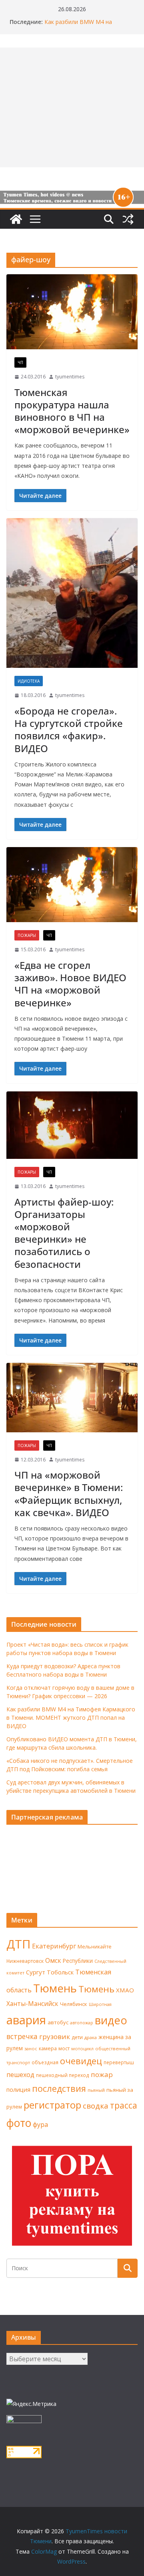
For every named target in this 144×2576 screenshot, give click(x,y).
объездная (45, 2062)
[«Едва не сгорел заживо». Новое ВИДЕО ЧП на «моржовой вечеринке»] (72, 885)
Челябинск (74, 2004)
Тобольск (60, 1972)
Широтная (100, 2004)
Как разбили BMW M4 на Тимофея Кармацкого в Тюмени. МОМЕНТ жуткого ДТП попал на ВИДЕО (71, 1718)
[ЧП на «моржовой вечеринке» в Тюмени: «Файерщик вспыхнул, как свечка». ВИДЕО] (72, 1398)
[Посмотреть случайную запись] (128, 219)
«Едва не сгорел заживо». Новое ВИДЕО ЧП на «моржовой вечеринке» (70, 984)
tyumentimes (70, 377)
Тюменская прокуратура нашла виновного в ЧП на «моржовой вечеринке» (72, 411)
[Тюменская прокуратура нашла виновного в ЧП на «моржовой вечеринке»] (72, 312)
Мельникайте (95, 1947)
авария (26, 2020)
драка (91, 2037)
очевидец (81, 2061)
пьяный (96, 2090)
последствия (59, 2088)
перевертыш (119, 2062)
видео (111, 2020)
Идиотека (29, 681)
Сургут (36, 1972)
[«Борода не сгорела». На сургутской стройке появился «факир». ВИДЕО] (72, 593)
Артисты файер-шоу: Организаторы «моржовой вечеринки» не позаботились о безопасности (64, 1233)
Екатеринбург (54, 1946)
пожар (102, 2074)
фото (19, 2123)
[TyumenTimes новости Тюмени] (16, 219)
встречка (22, 2036)
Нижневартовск (25, 1961)
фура (40, 2125)
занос (31, 2048)
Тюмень (55, 1988)
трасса (124, 2105)
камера (48, 2048)
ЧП (20, 362)
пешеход (20, 2075)
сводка (96, 2106)
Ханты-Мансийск (32, 2004)
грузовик (55, 2036)
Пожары (27, 935)
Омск (53, 1960)
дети (77, 2037)
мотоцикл (82, 2048)
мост (64, 2048)
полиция (18, 2090)
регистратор (52, 2105)
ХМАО (125, 1990)
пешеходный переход (63, 2075)
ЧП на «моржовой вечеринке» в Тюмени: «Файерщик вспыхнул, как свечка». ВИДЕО (69, 1494)
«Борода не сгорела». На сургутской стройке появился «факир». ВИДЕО (69, 730)
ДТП (18, 1944)
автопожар (82, 2023)
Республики (78, 1961)
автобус (58, 2022)
